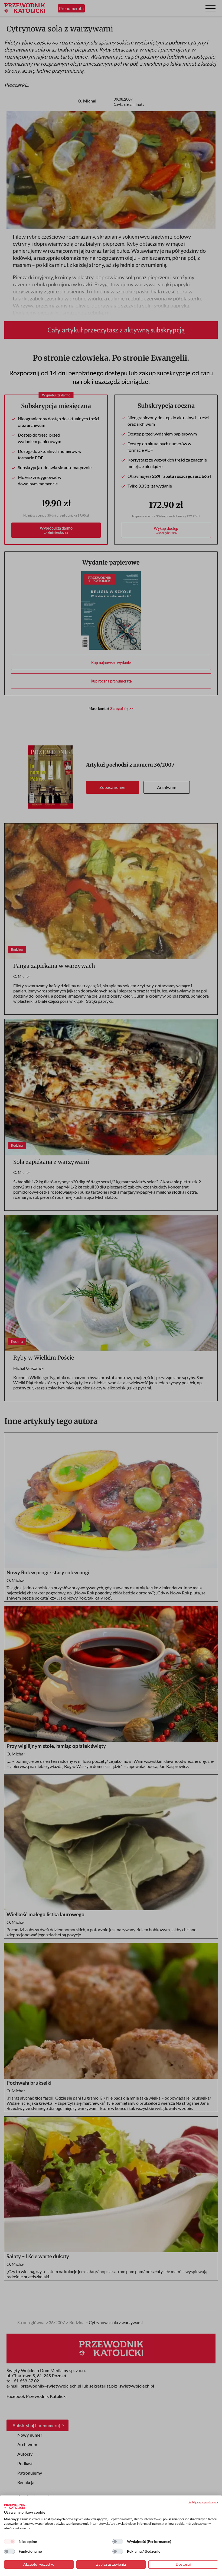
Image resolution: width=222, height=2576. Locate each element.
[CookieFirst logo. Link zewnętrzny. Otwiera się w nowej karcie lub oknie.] (14, 2506)
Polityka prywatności (203, 2502)
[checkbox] (9, 2542)
